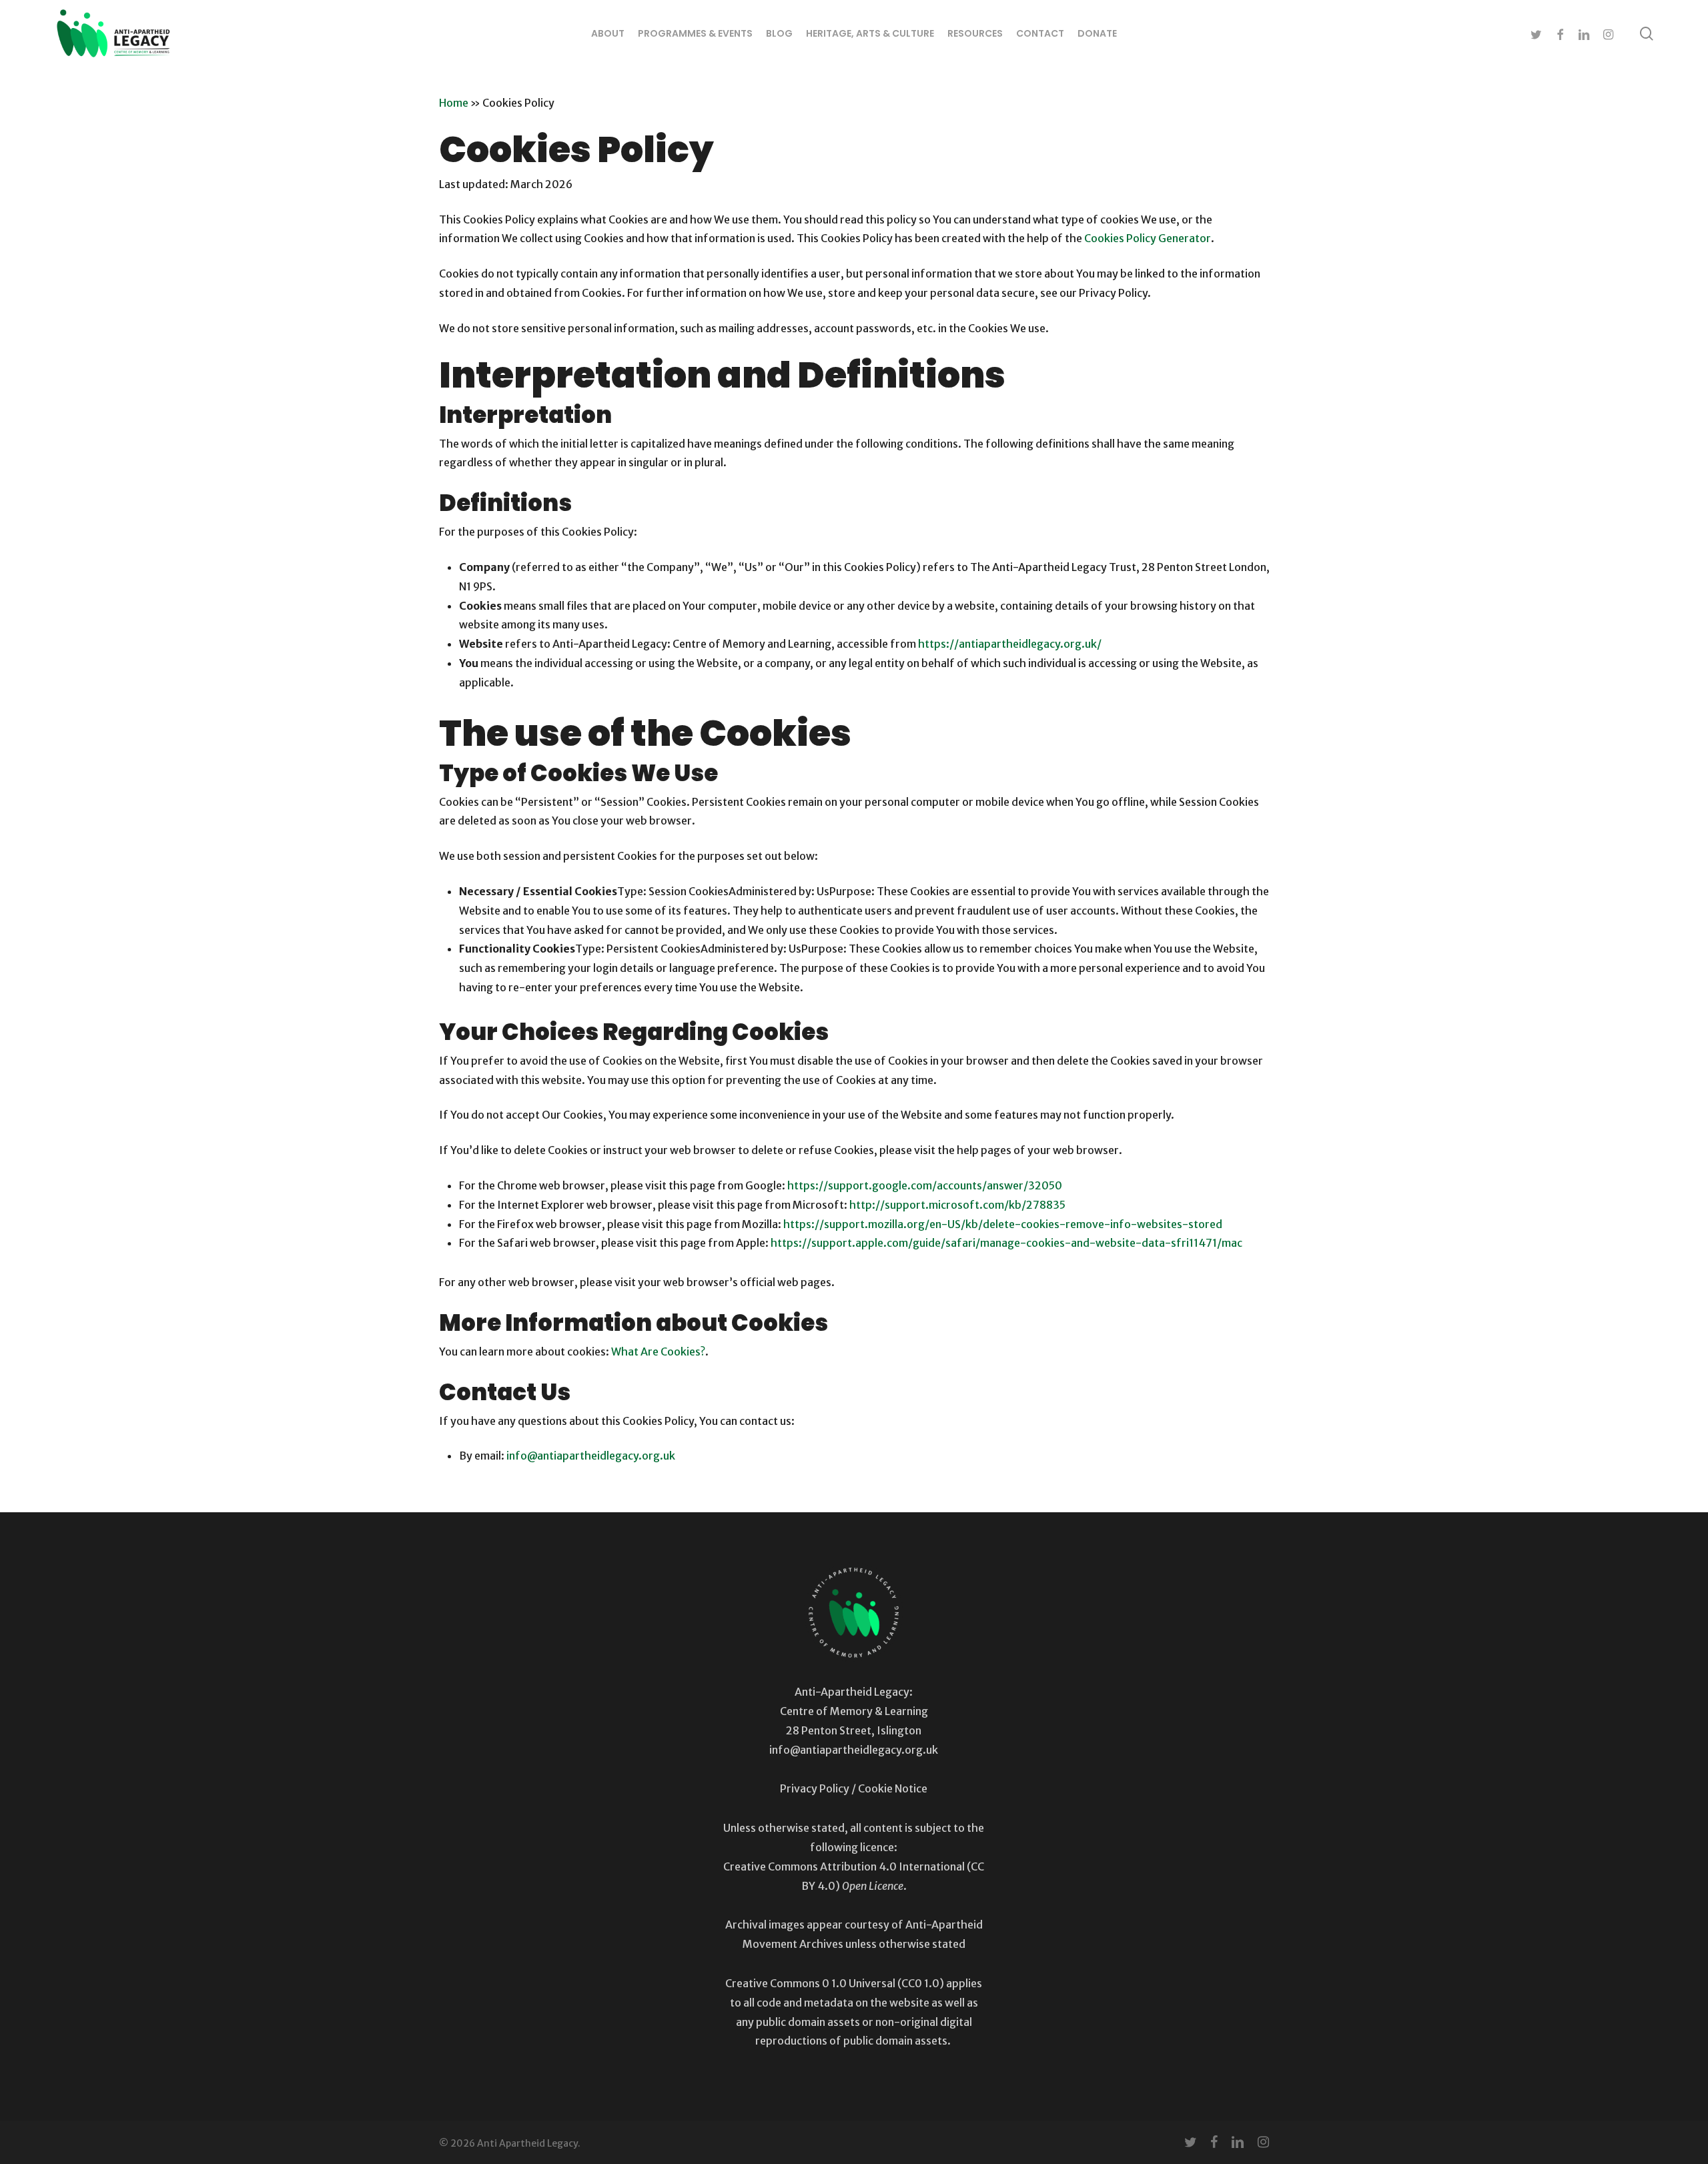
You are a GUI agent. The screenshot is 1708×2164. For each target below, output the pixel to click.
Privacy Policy (815, 1788)
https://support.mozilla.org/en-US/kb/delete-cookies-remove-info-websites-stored (1003, 1224)
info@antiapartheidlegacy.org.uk (591, 1456)
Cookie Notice (893, 1788)
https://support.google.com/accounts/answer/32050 (925, 1185)
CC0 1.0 (920, 1983)
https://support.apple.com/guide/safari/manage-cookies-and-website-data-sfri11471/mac (1006, 1243)
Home (454, 103)
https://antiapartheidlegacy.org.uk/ (1010, 644)
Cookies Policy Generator (1148, 238)
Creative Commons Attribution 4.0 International (844, 1866)
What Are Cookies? (658, 1351)
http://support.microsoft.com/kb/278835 (957, 1205)
